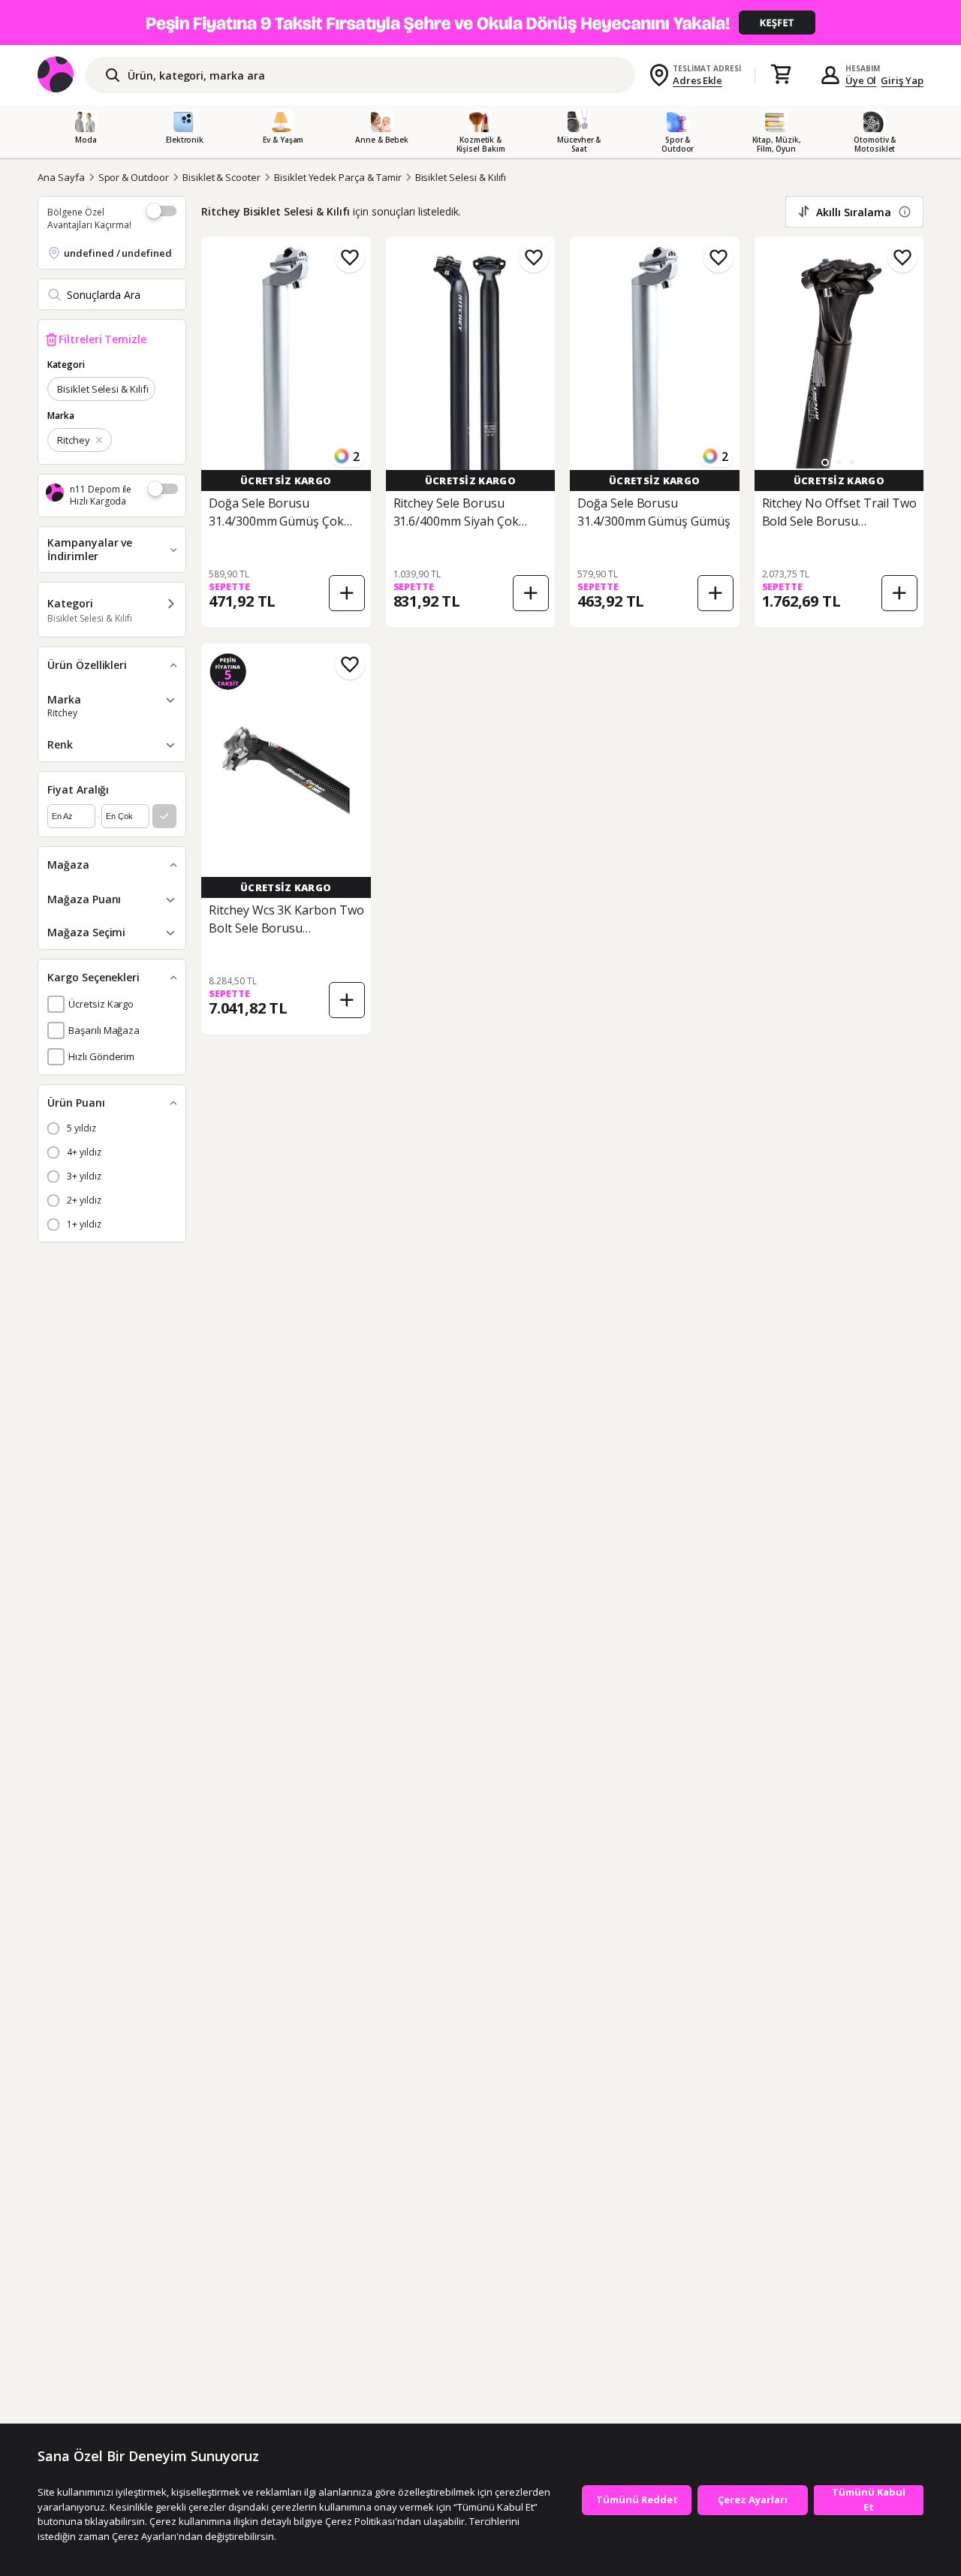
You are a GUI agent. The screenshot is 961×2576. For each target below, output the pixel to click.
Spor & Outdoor (134, 177)
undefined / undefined (118, 253)
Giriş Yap (902, 80)
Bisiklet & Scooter (221, 177)
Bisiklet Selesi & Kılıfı (461, 177)
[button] (825, 462)
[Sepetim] (781, 75)
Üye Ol (861, 80)
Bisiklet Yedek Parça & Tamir (338, 177)
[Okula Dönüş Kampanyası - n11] (480, 23)
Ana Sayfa (61, 177)
